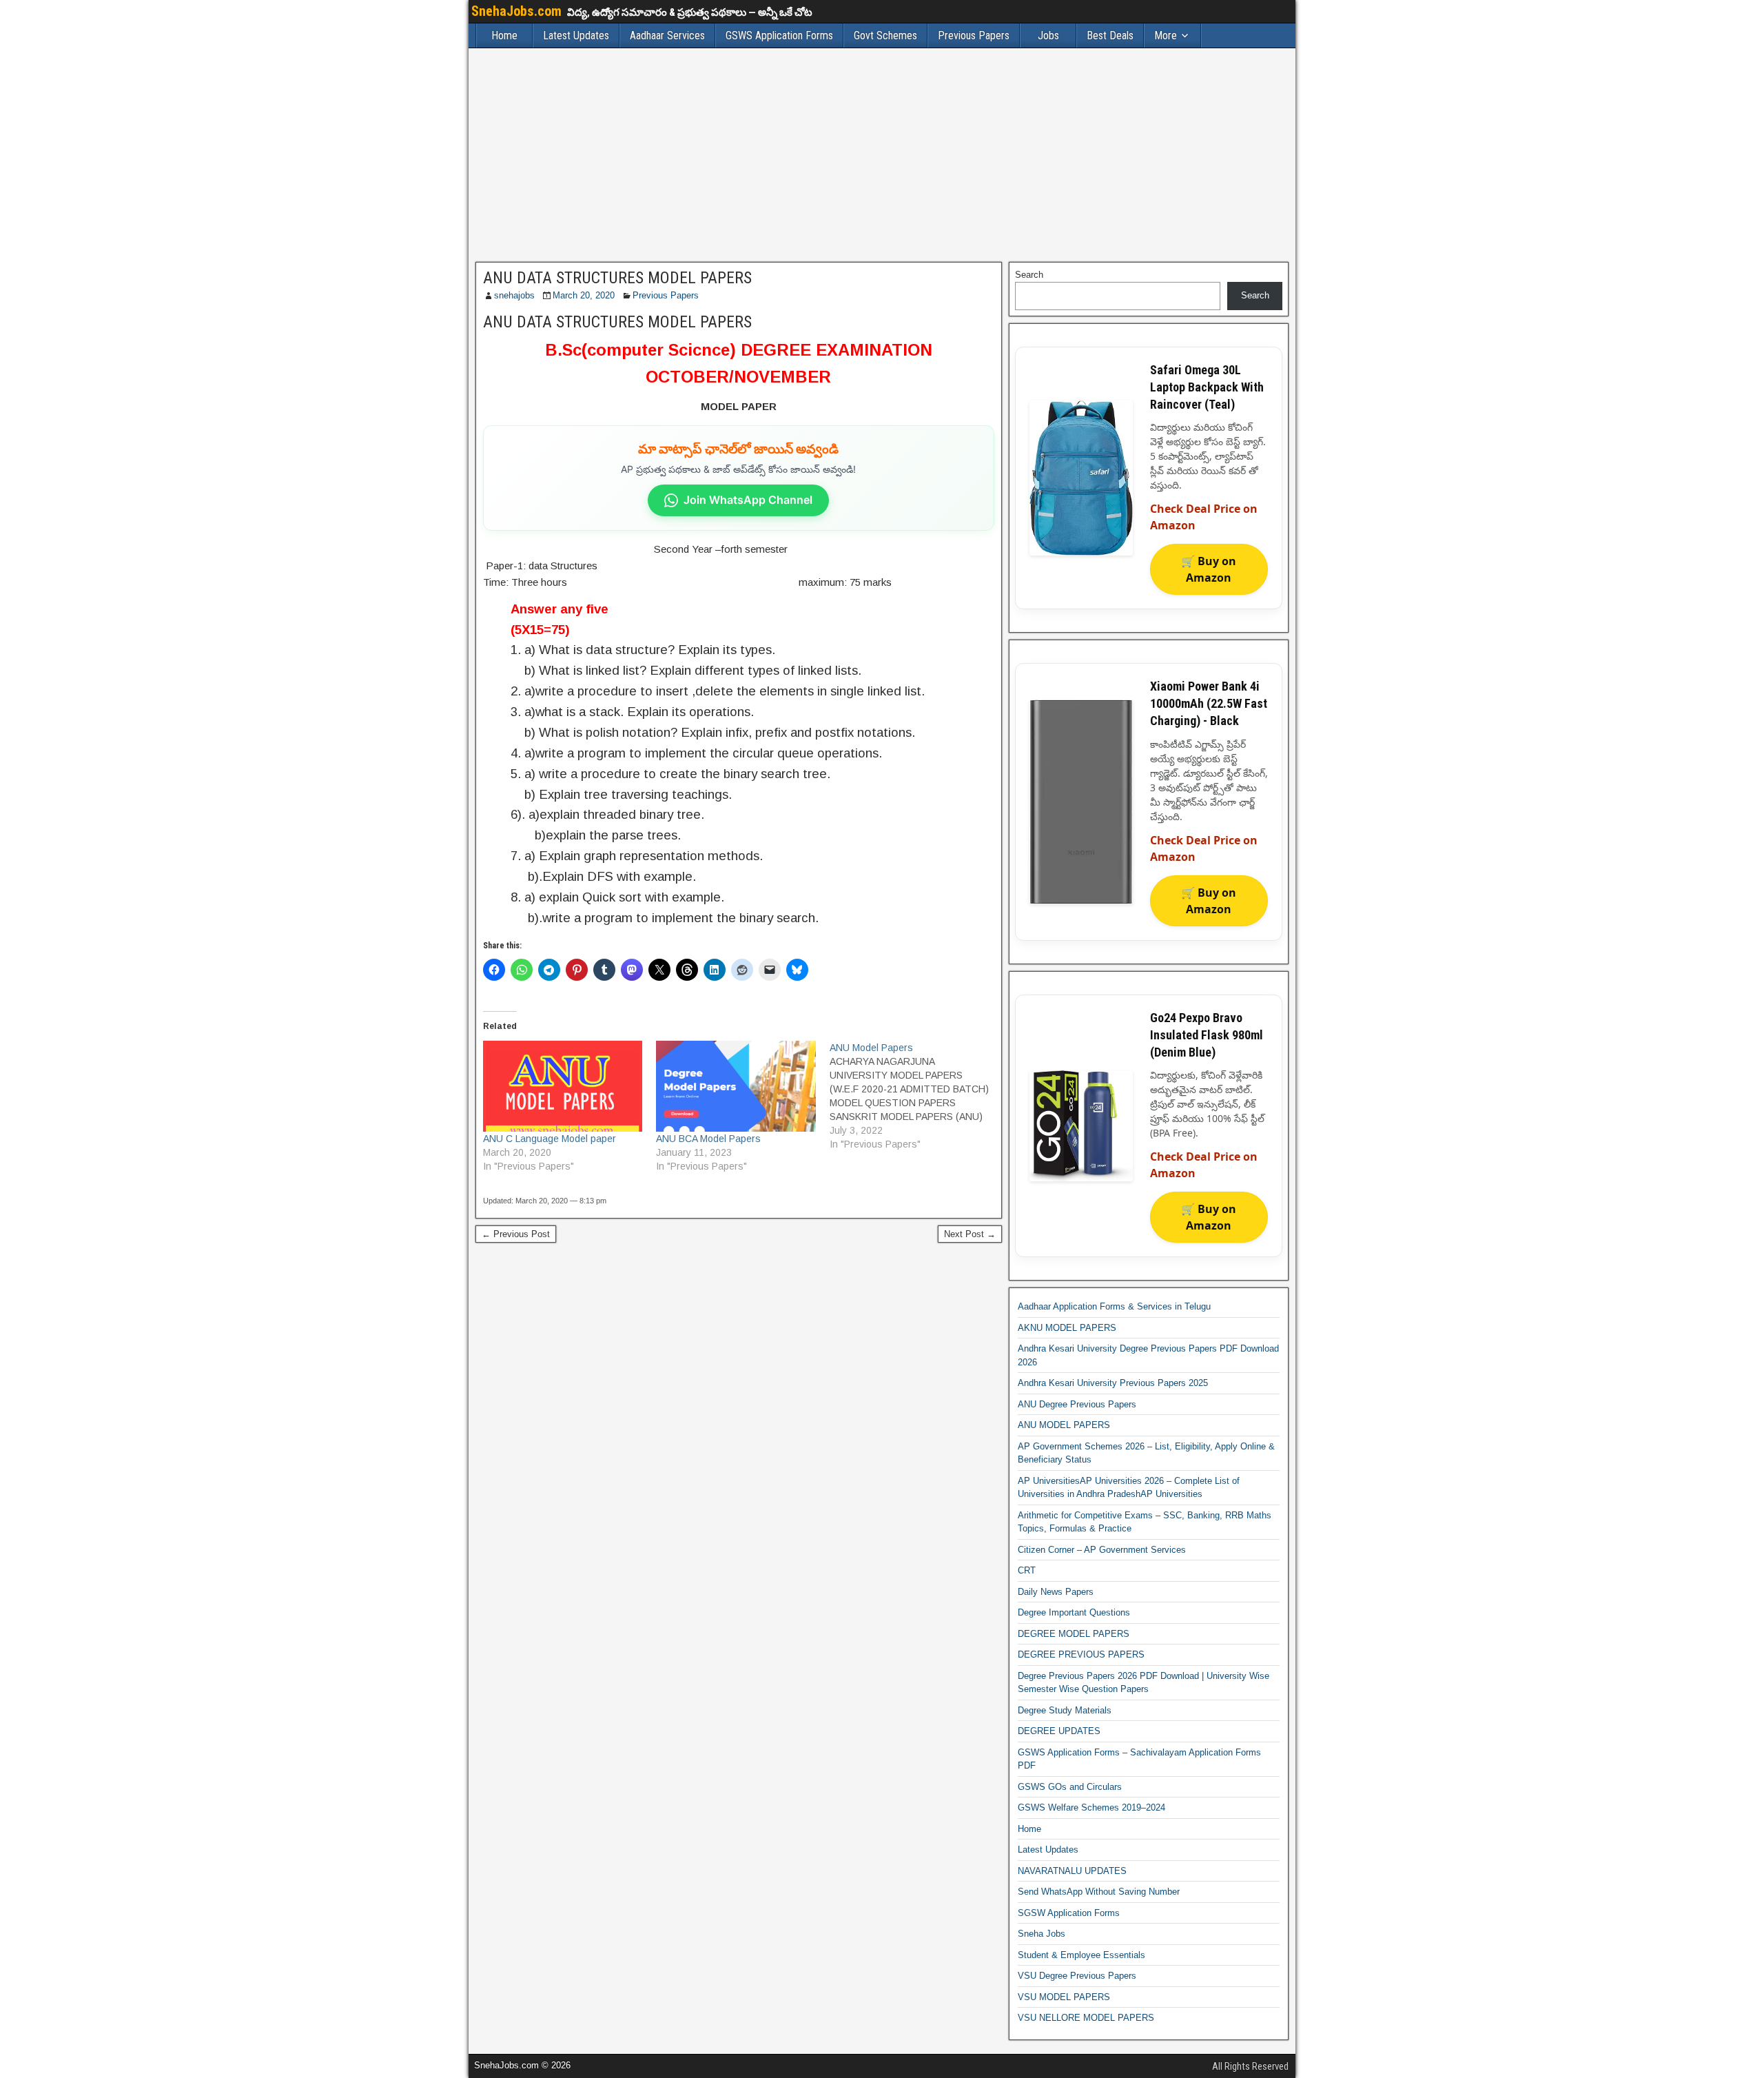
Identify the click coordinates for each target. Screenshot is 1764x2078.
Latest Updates (576, 35)
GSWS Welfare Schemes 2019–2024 (1091, 1807)
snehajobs (514, 295)
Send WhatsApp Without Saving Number (1099, 1892)
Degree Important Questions (1074, 1612)
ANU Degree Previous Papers (1077, 1404)
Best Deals (1110, 35)
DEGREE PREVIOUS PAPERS (1081, 1654)
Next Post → (970, 1234)
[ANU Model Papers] (916, 1096)
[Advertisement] (882, 155)
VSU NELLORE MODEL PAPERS (1086, 2018)
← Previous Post (516, 1234)
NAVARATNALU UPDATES (1072, 1871)
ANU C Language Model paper (550, 1139)
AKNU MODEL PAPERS (1067, 1328)
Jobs (1048, 35)
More (1166, 35)
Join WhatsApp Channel (748, 500)
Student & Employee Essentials (1081, 1955)
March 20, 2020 (584, 295)
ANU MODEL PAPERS (1064, 1425)
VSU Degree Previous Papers (1077, 1976)
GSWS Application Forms (779, 35)
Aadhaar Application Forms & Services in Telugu (1114, 1306)
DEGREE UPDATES (1059, 1731)
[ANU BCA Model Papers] (736, 1086)
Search (1029, 275)
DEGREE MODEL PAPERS (1074, 1634)
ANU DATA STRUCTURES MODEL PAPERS (617, 278)
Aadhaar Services (667, 35)
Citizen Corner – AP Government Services (1102, 1550)
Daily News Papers (1056, 1592)
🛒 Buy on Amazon (1209, 569)
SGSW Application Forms (1069, 1913)
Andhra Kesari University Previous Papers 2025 (1113, 1383)
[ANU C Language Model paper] (563, 1086)
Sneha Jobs (1042, 1934)
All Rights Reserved (1250, 2066)
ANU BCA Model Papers (708, 1139)
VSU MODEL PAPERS (1064, 1997)
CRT (1027, 1570)
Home (504, 35)
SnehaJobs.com (516, 11)
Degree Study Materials (1065, 1710)
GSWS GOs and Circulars (1070, 1787)
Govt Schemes (885, 35)
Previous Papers (974, 35)
